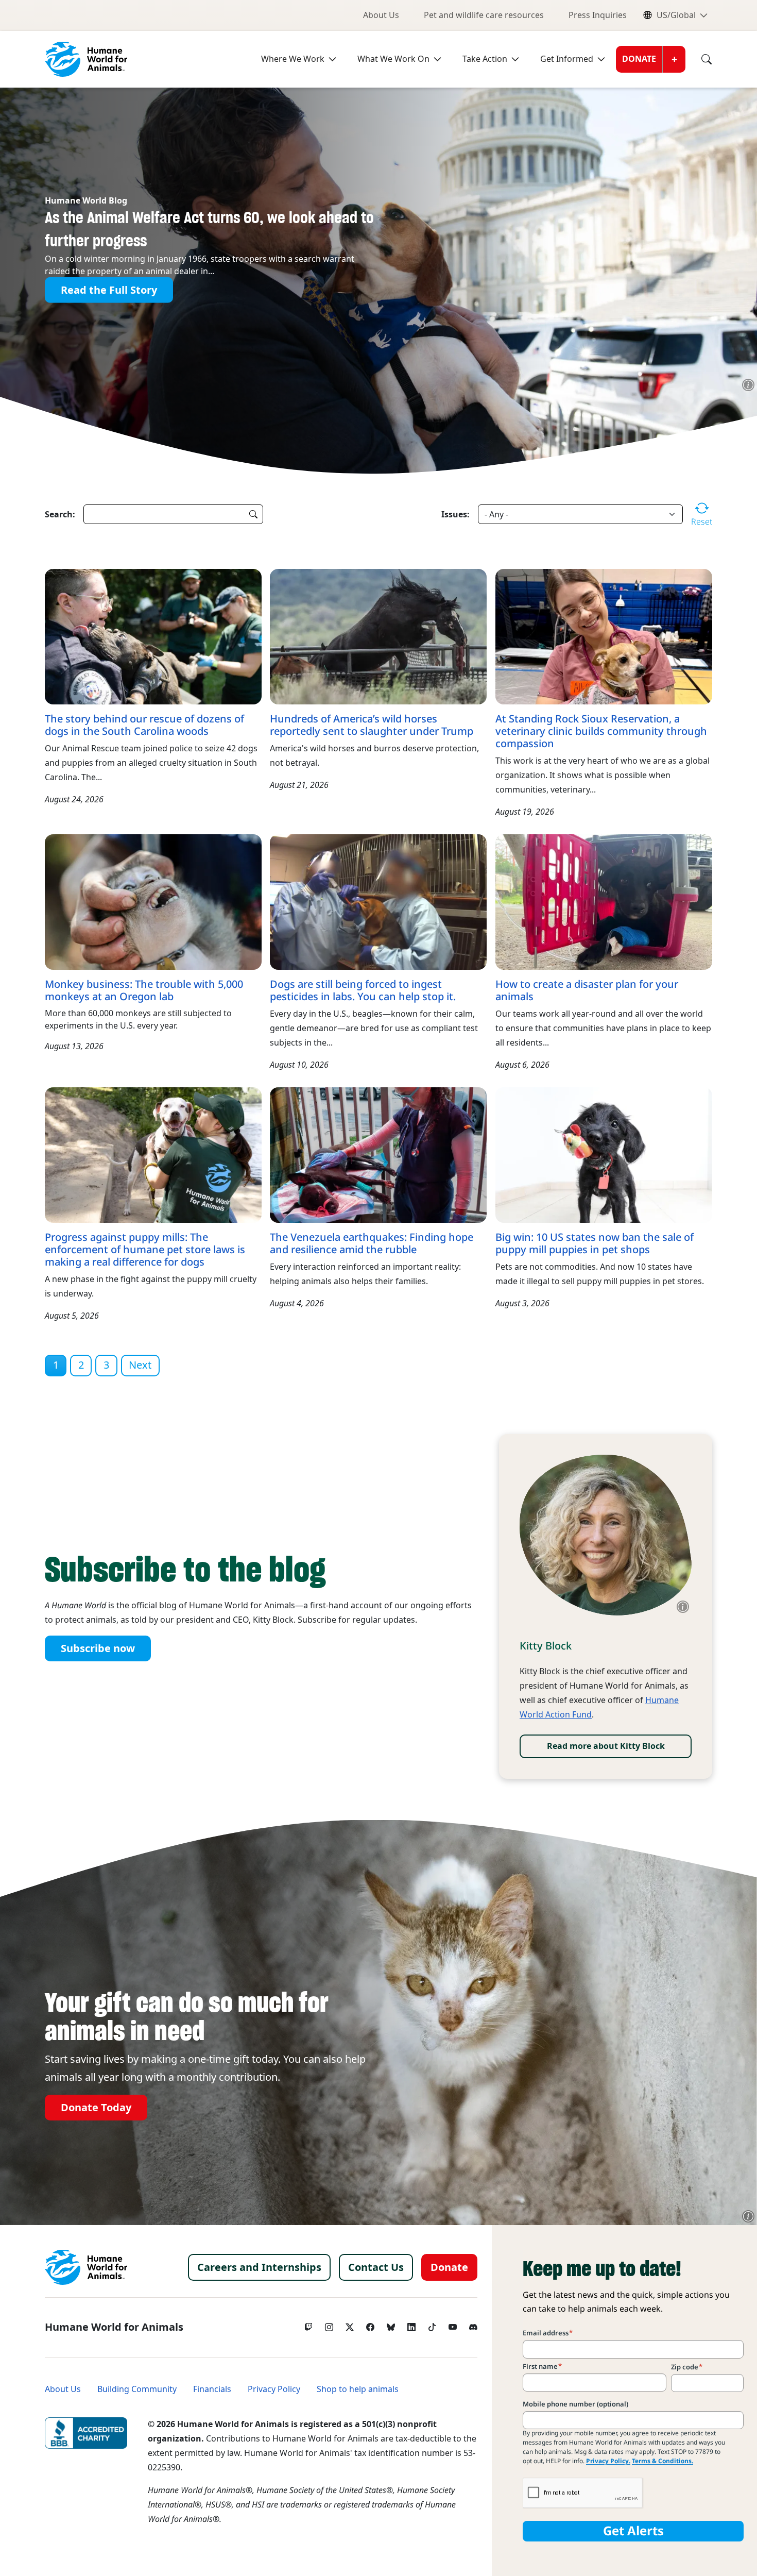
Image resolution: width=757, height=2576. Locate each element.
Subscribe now (98, 1648)
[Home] (86, 2267)
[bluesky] (391, 2325)
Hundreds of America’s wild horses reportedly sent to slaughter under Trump (372, 725)
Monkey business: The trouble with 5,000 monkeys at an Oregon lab (144, 990)
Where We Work (293, 59)
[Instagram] (329, 2325)
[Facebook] (370, 2325)
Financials (212, 2389)
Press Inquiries (598, 15)
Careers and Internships (259, 2267)
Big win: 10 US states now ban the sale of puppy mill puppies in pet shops (595, 1243)
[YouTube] (453, 2325)
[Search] (699, 59)
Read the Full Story (109, 290)
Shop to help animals (358, 2389)
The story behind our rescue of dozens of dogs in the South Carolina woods (144, 725)
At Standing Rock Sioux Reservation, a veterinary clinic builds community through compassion (601, 731)
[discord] (473, 2325)
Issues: (455, 514)
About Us (381, 15)
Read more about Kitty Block (606, 1746)
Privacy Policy (274, 2389)
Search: (60, 514)
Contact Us (376, 2267)
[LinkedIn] (411, 2325)
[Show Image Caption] (748, 385)
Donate (639, 59)
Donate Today (96, 2108)
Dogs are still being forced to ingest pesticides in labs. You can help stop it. (363, 990)
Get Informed (567, 59)
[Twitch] (308, 2325)
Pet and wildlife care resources (484, 15)
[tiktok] (432, 2325)
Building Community (137, 2389)
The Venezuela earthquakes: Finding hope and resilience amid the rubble (372, 1243)
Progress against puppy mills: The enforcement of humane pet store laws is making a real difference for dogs (145, 1250)
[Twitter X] (350, 2325)
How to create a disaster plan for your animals (587, 990)
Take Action (485, 59)
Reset (702, 521)
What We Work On (393, 59)
